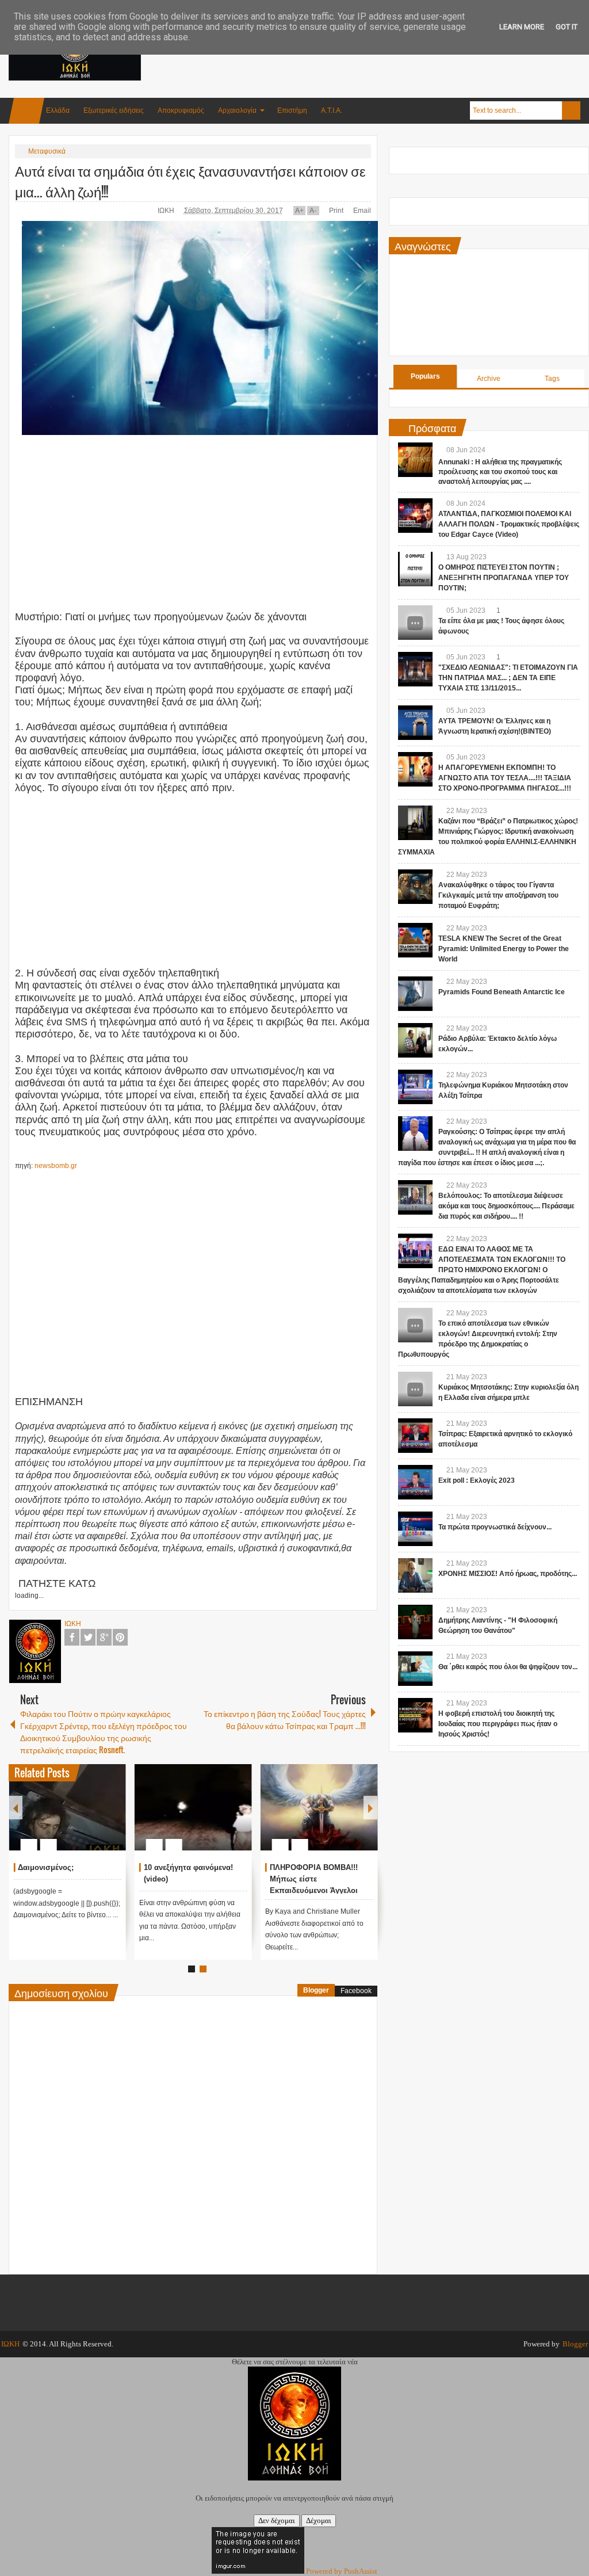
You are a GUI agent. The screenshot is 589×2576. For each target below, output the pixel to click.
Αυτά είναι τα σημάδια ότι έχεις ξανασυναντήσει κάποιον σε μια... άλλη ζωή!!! (190, 181)
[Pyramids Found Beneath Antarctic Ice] (415, 994)
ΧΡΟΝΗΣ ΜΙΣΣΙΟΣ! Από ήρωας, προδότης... (508, 1574)
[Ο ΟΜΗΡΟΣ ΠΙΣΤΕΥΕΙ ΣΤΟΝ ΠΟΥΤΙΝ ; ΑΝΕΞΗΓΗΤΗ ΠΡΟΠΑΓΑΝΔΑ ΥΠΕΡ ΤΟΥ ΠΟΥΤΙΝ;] (415, 569)
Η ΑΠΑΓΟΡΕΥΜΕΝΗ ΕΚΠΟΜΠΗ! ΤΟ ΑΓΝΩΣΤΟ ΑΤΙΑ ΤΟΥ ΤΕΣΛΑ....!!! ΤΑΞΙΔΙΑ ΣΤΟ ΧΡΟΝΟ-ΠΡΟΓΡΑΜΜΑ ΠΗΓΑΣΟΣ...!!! (505, 778)
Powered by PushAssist (342, 2571)
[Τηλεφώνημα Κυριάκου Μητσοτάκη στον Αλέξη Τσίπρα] (415, 1087)
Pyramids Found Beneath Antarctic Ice (502, 992)
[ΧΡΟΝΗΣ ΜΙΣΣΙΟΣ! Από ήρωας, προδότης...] (415, 1575)
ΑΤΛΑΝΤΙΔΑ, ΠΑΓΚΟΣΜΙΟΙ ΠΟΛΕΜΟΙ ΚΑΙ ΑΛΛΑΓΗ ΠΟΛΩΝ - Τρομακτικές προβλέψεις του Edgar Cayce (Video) (509, 524)
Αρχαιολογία (237, 110)
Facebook (72, 1637)
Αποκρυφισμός (181, 110)
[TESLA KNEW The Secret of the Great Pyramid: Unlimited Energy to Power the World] (415, 940)
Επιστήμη (292, 110)
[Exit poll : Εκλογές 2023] (415, 1482)
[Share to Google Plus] (113, 1817)
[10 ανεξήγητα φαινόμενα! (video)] (193, 1807)
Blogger (316, 1990)
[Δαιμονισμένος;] (67, 1807)
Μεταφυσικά (47, 151)
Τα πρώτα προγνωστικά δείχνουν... (495, 1527)
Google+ (104, 1637)
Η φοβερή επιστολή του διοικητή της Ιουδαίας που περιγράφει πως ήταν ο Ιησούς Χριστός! (498, 1724)
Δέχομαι (319, 2520)
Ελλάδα (58, 110)
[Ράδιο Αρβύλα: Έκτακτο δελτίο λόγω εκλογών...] (415, 1040)
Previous (16, 1808)
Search (571, 110)
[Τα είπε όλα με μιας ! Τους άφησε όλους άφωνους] (415, 623)
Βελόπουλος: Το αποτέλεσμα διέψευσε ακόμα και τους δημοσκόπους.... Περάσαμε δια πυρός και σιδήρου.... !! (506, 1206)
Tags (552, 379)
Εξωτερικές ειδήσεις (114, 110)
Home (26, 111)
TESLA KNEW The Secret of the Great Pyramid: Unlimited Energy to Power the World (504, 949)
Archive (489, 379)
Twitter (88, 1637)
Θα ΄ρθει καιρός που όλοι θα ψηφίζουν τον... (508, 1667)
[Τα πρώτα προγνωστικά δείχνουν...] (415, 1529)
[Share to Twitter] (98, 1817)
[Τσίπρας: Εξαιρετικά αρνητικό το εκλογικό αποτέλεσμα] (415, 1436)
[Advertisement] (371, 57)
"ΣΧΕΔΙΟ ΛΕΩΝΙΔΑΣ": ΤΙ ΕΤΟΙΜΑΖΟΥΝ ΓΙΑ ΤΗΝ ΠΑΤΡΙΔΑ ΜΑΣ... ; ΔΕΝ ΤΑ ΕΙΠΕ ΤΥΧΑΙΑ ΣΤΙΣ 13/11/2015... (508, 678)
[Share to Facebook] (83, 1817)
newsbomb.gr (56, 1166)
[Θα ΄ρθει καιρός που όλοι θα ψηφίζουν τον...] (415, 1669)
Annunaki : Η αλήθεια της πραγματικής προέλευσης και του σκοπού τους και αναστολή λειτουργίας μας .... (500, 472)
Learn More (522, 27)
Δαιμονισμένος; (46, 1867)
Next (370, 1808)
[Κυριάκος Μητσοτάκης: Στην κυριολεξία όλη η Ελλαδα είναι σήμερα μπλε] (415, 1389)
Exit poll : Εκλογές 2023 (477, 1480)
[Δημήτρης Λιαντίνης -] (415, 1622)
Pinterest (120, 1637)
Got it (567, 27)
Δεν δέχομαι (277, 2520)
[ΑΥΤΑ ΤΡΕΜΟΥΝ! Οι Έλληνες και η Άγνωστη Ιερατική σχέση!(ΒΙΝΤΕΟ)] (415, 723)
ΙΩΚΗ (167, 211)
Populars (425, 376)
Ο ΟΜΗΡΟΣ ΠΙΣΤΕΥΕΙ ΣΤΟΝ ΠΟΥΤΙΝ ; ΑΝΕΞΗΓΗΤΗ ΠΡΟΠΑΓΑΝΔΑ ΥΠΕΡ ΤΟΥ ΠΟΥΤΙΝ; (504, 578)
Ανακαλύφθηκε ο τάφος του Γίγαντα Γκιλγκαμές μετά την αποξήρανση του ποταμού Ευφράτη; (498, 895)
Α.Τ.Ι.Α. (332, 110)
